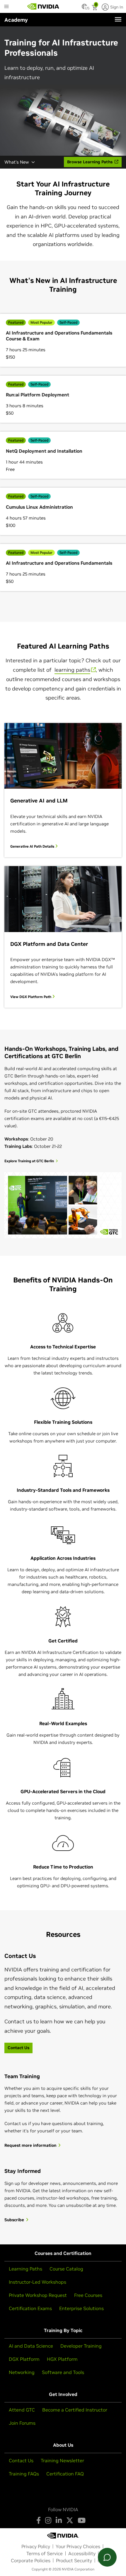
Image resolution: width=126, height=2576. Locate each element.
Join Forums (22, 2423)
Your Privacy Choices (78, 2546)
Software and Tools (63, 2372)
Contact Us (21, 2460)
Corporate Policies (31, 2560)
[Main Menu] (6, 7)
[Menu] (118, 19)
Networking (22, 2372)
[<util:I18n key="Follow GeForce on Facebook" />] (39, 2520)
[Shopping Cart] (95, 8)
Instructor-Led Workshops (38, 2282)
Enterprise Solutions (81, 2308)
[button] (84, 8)
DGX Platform (24, 2359)
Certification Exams (30, 2308)
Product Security (74, 2560)
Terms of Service (45, 2553)
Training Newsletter (62, 2460)
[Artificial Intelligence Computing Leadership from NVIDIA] (43, 6)
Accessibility (82, 2553)
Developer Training (81, 2346)
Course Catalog (66, 2269)
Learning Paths (25, 2269)
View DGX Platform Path (31, 997)
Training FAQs (24, 2474)
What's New (17, 162)
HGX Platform (62, 2359)
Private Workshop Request (38, 2295)
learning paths (72, 670)
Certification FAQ (65, 2474)
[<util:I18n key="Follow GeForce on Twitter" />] (70, 2520)
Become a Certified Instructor (75, 2410)
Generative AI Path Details (33, 846)
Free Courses (88, 2295)
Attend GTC (22, 2410)
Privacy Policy (36, 2546)
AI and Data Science (31, 2346)
